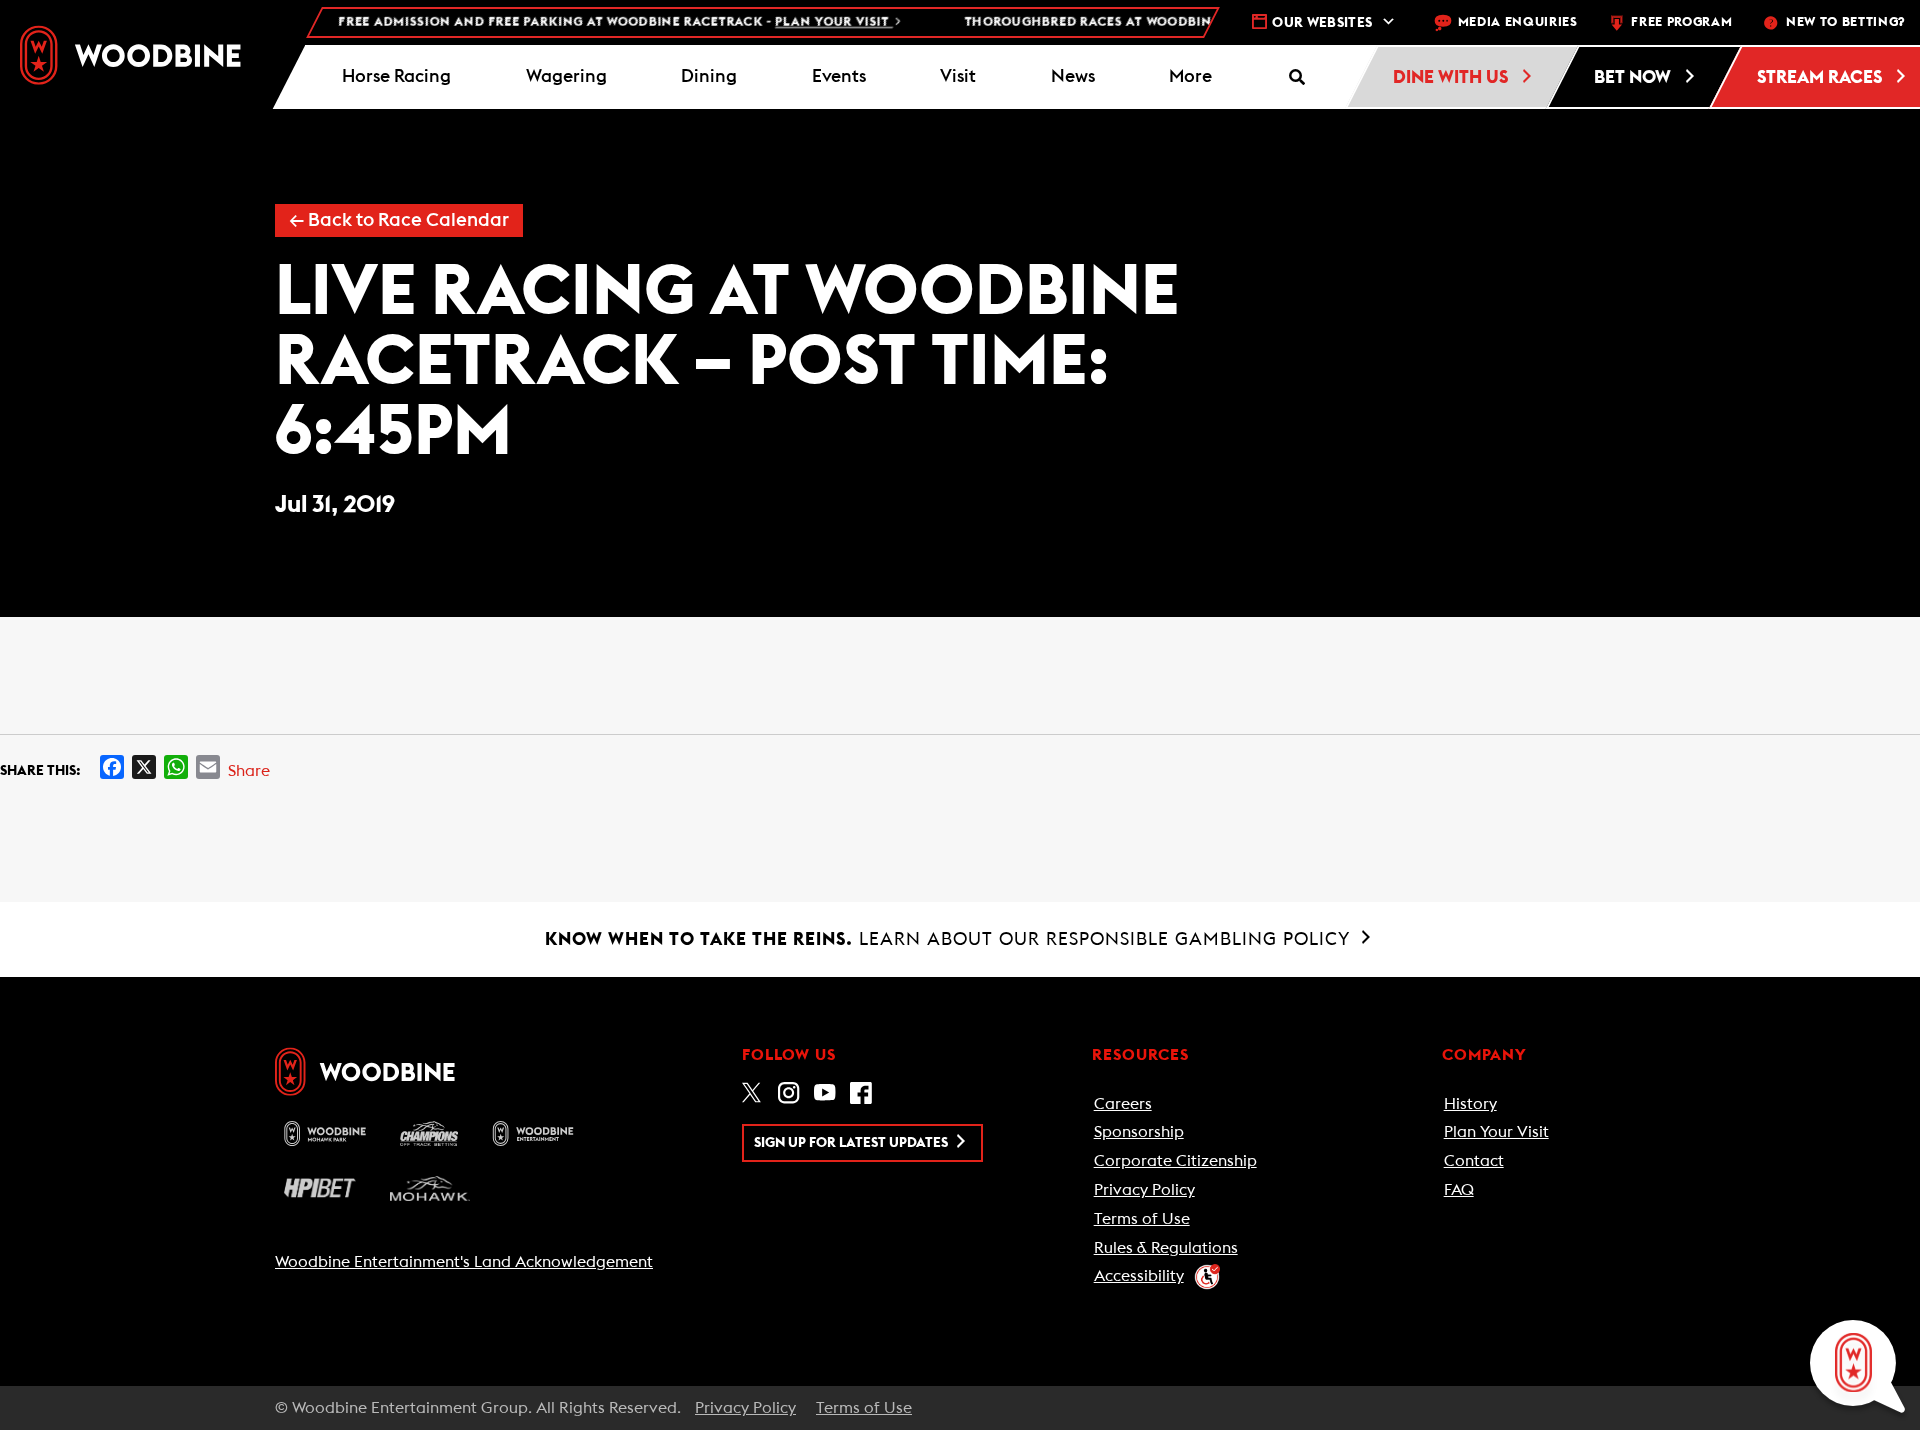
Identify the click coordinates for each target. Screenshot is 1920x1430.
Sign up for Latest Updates (852, 1143)
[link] (130, 55)
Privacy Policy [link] (1144, 1190)
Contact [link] (1474, 1161)
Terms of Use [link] (1142, 1219)
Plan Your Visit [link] (1496, 1132)
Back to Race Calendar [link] (399, 220)
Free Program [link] (1681, 22)
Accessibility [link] (1139, 1276)
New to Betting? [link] (1845, 22)
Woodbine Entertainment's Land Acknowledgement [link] (464, 1262)
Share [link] (249, 771)
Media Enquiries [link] (1518, 22)
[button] (1191, 77)
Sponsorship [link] (1139, 1132)
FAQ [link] (1459, 1190)
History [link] (1470, 1104)
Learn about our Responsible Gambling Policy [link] (950, 939)
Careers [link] (1123, 1104)
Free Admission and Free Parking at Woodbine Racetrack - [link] (592, 22)
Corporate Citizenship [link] (1175, 1161)
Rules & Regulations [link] (1166, 1248)
